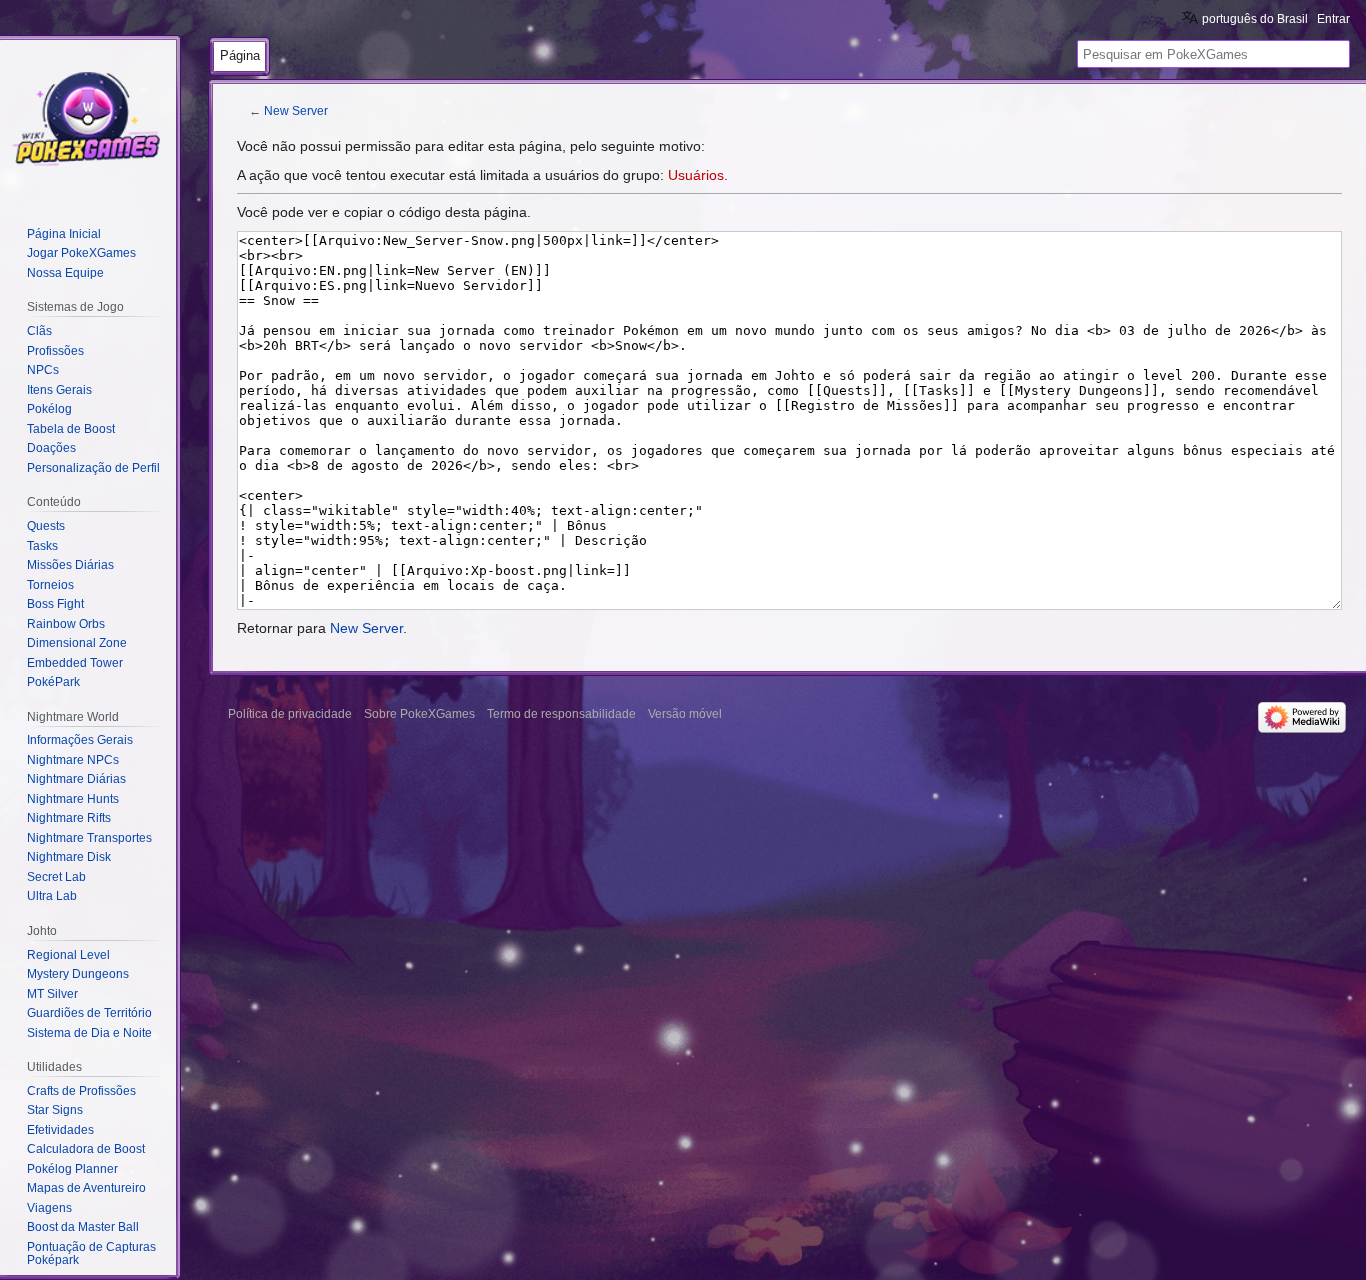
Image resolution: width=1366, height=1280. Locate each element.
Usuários (696, 175)
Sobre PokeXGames (419, 714)
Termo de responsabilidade (561, 714)
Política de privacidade (290, 714)
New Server (296, 110)
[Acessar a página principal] (88, 120)
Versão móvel (685, 714)
